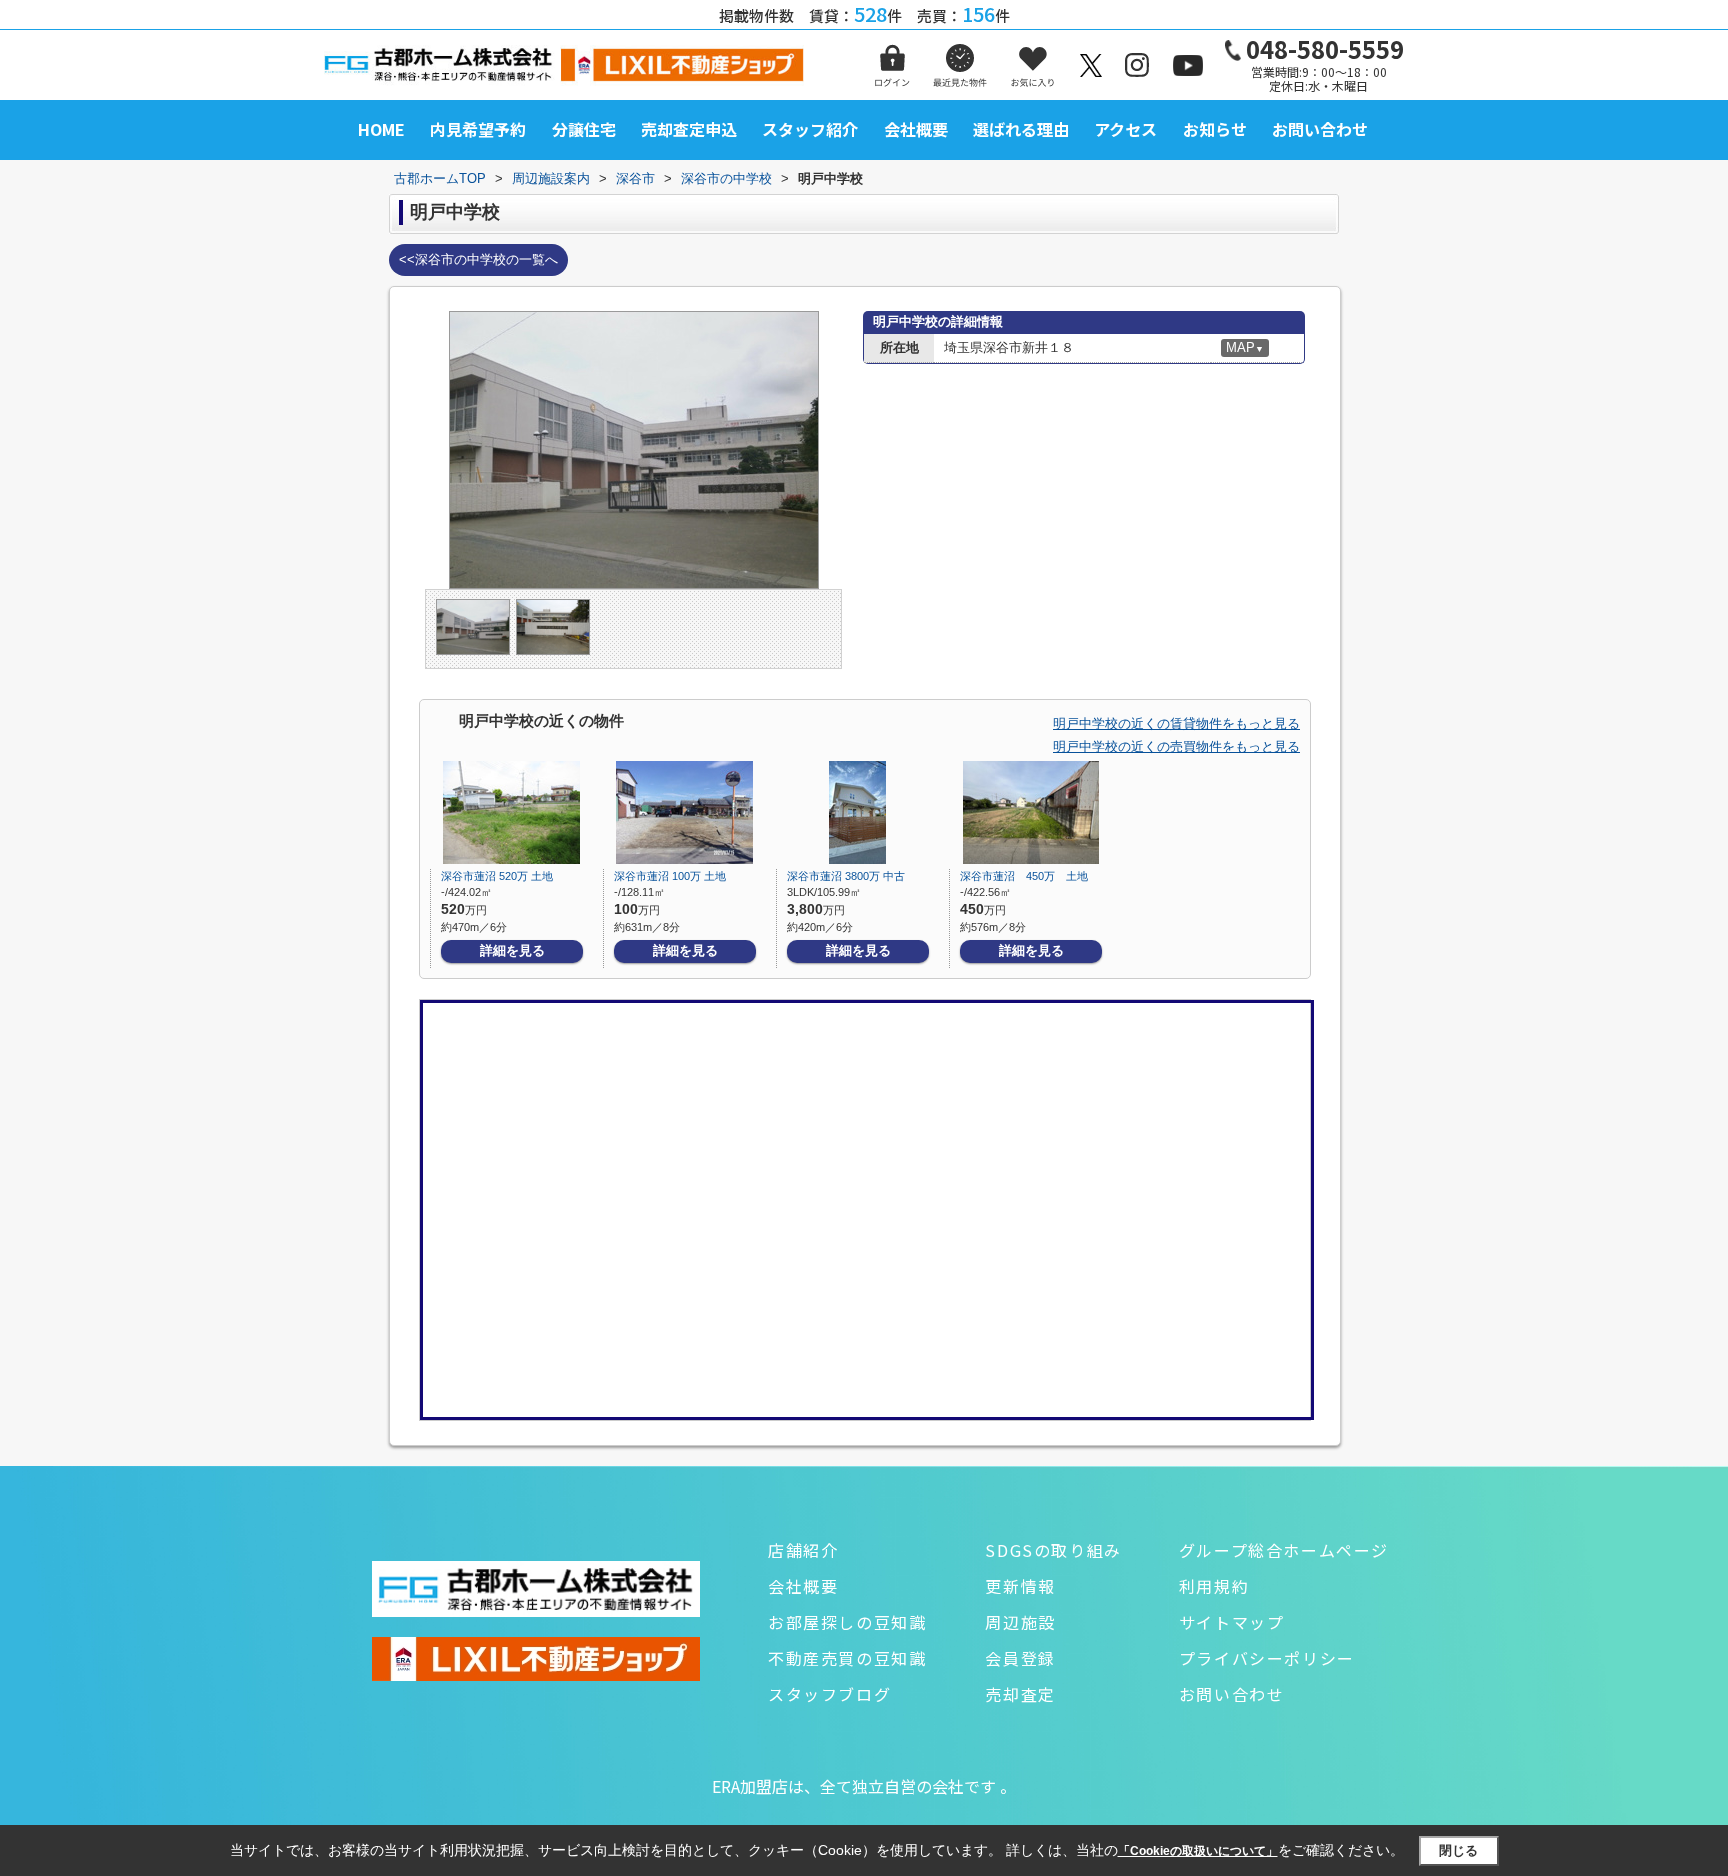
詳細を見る (512, 950)
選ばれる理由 (1021, 129)
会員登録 (1020, 1658)
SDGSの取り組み (1053, 1550)
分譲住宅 (584, 129)
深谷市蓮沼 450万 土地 (1024, 876)
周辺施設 (1020, 1622)
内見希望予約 (478, 129)
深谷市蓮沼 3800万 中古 (846, 876)
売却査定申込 (689, 129)
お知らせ (1215, 129)
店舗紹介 (803, 1550)
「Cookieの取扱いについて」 (1198, 1851)
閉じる (1458, 1850)
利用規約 (1214, 1586)
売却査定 (1020, 1694)
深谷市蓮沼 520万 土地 (497, 876)
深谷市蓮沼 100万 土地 (670, 876)
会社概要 (916, 129)
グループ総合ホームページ (1284, 1550)
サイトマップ (1232, 1622)
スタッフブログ (829, 1694)
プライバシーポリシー (1267, 1658)
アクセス (1125, 129)
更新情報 (1020, 1586)
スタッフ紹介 (810, 129)
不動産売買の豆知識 (847, 1658)
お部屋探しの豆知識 (847, 1622)
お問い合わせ (1320, 129)
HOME (381, 129)
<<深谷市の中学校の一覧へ (478, 259)
